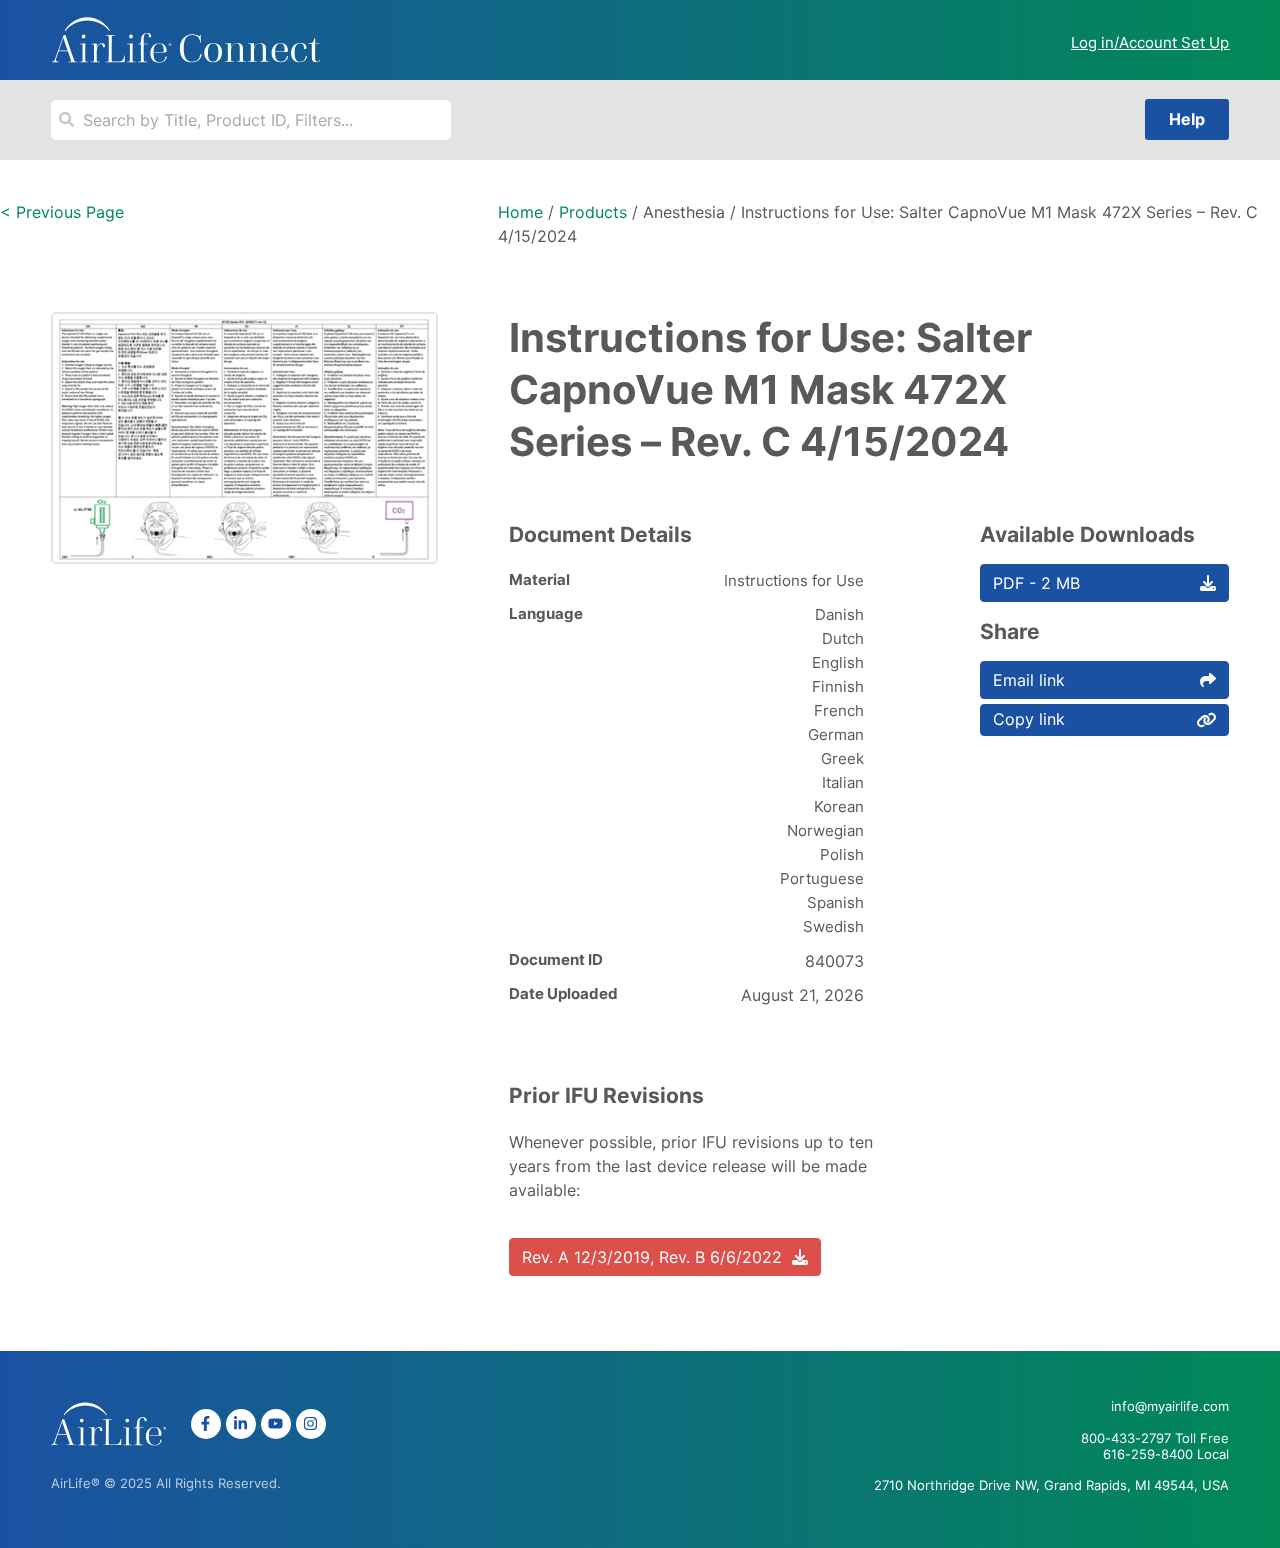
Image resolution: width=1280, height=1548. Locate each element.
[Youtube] (276, 1424)
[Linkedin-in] (241, 1424)
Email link (1029, 680)
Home (520, 212)
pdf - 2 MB (1036, 583)
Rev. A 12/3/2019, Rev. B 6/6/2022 (652, 1257)
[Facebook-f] (206, 1424)
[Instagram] (311, 1424)
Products (593, 212)
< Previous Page (62, 212)
